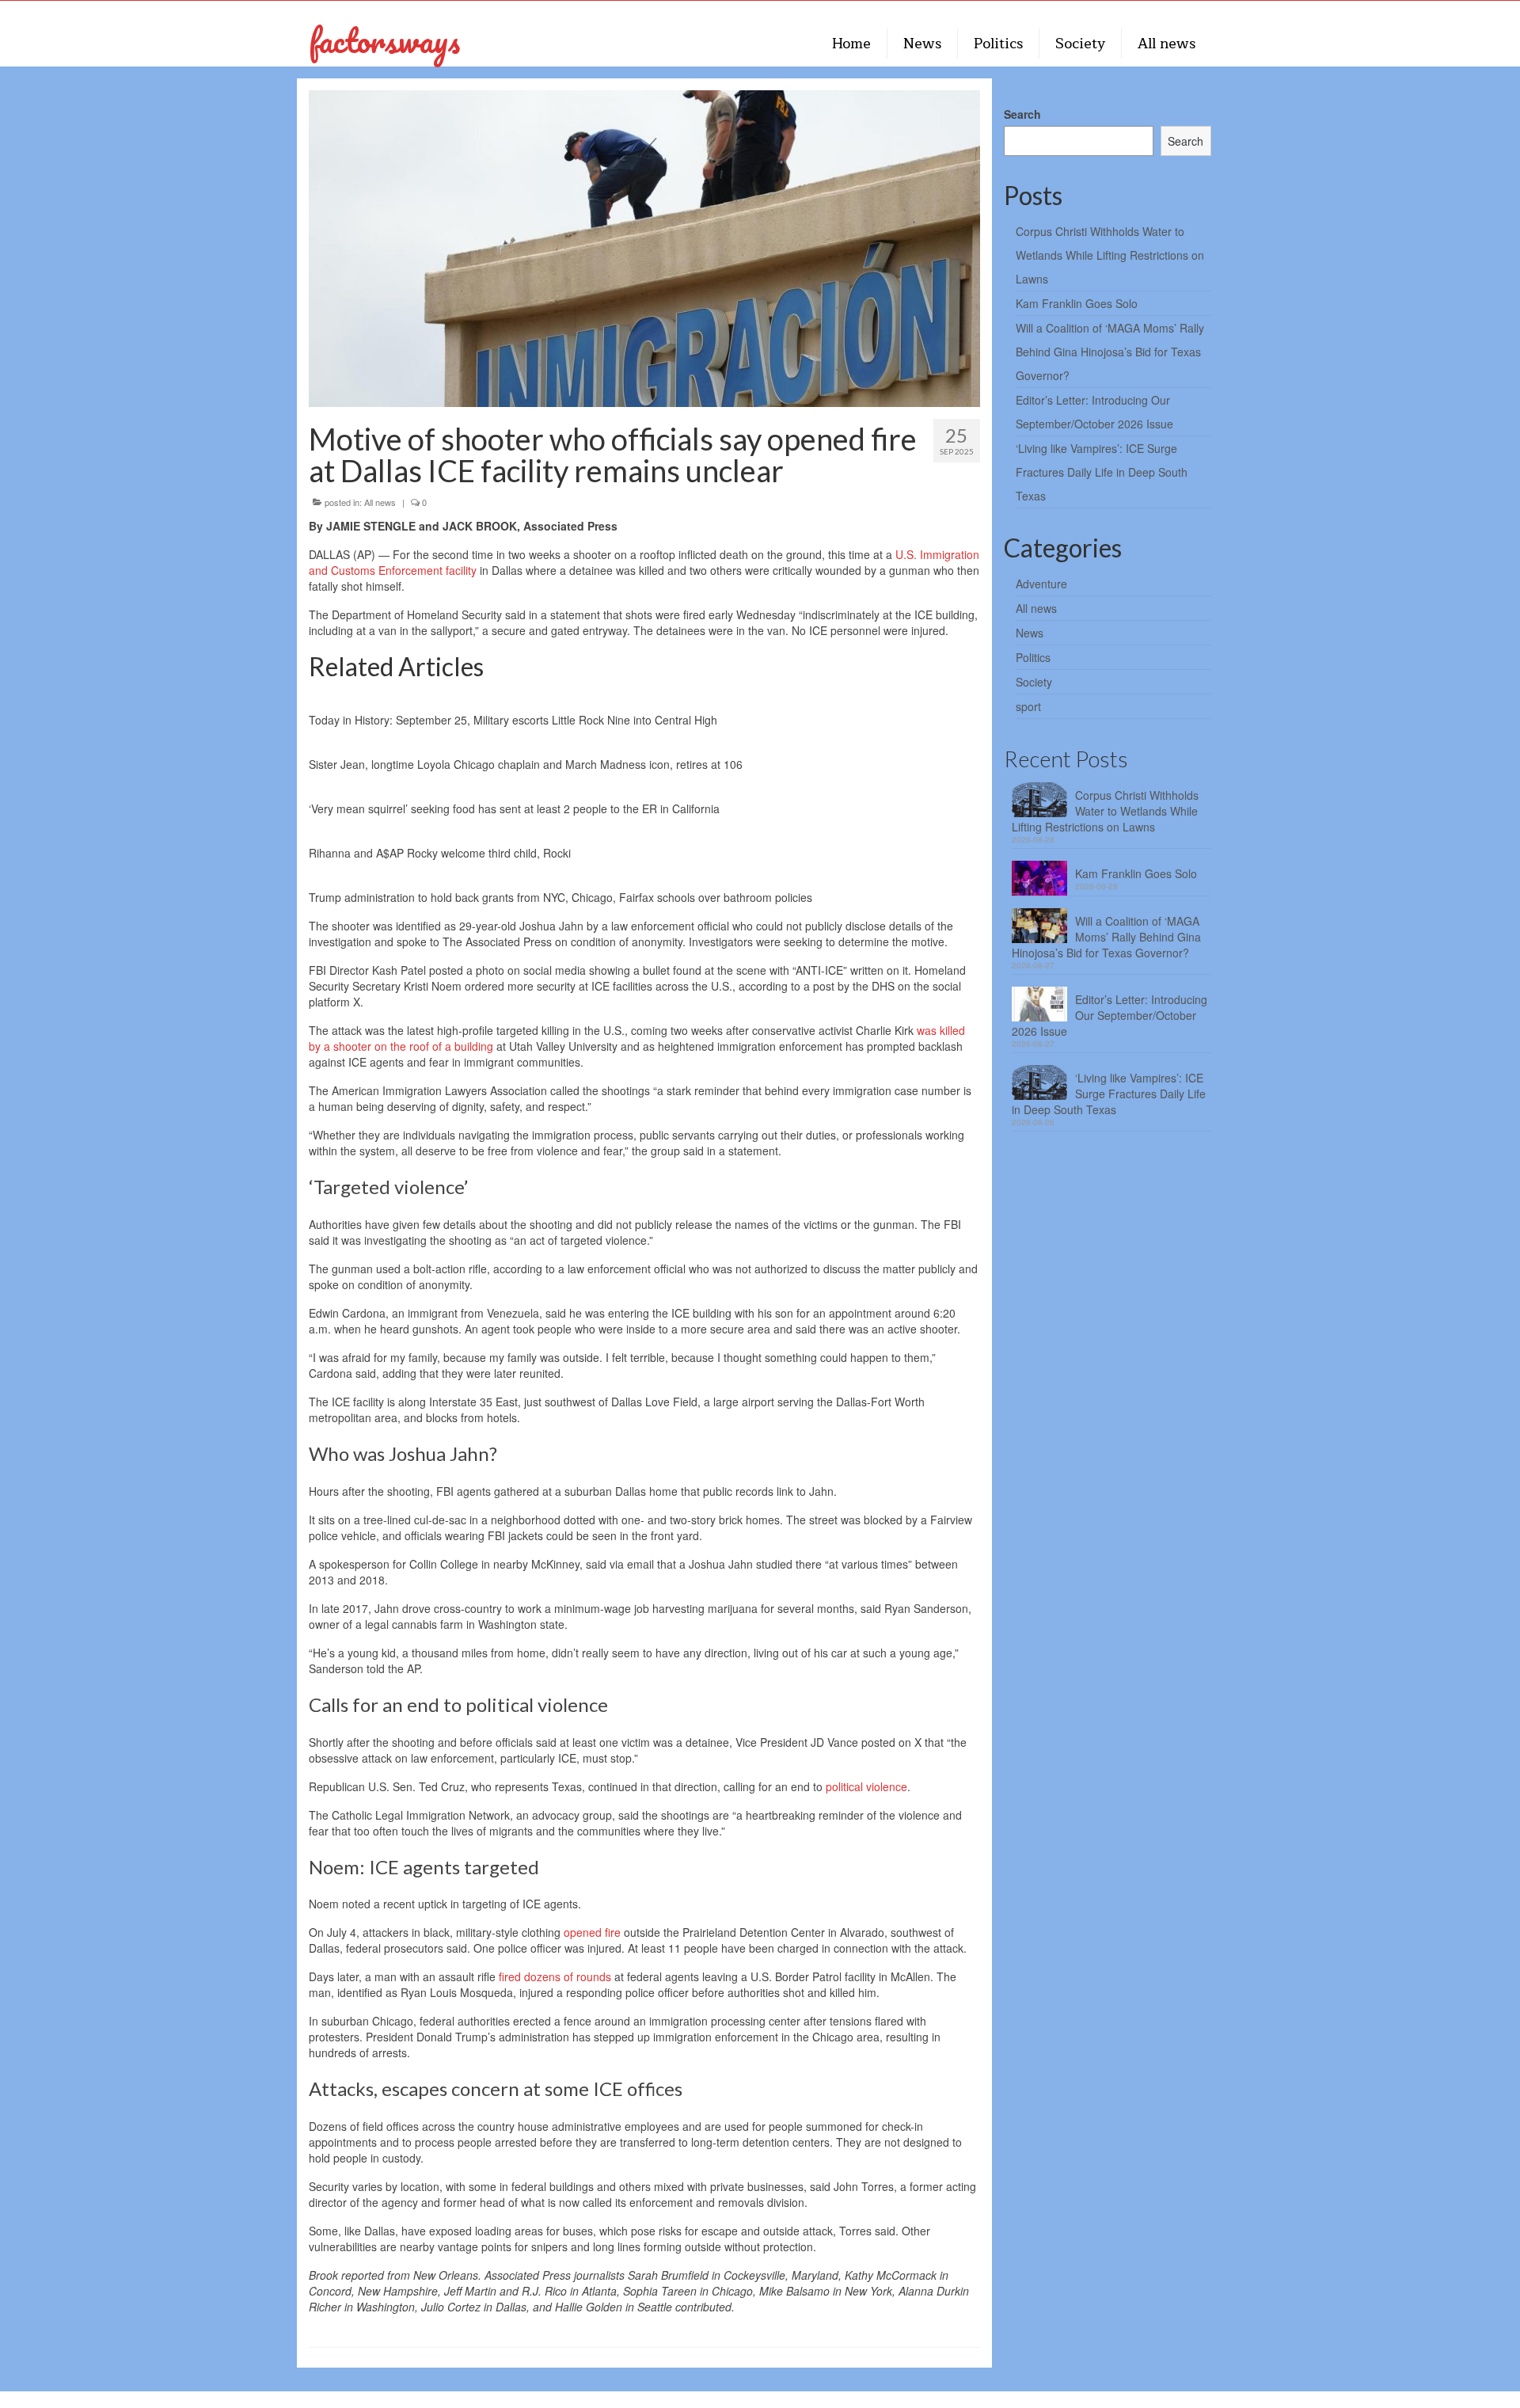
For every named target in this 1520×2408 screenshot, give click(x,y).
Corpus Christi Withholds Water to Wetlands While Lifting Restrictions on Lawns (1110, 255)
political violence (866, 1786)
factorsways (384, 40)
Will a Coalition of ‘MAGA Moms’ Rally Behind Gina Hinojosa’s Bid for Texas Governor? (1110, 352)
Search (1022, 114)
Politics (1033, 657)
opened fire (592, 1932)
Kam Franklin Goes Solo (1077, 303)
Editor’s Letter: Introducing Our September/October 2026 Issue (1110, 1015)
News (1030, 633)
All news (380, 502)
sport (1028, 706)
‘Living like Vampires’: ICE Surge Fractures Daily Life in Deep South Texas (1102, 472)
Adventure (1041, 584)
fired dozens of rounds (555, 1976)
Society (1034, 682)
